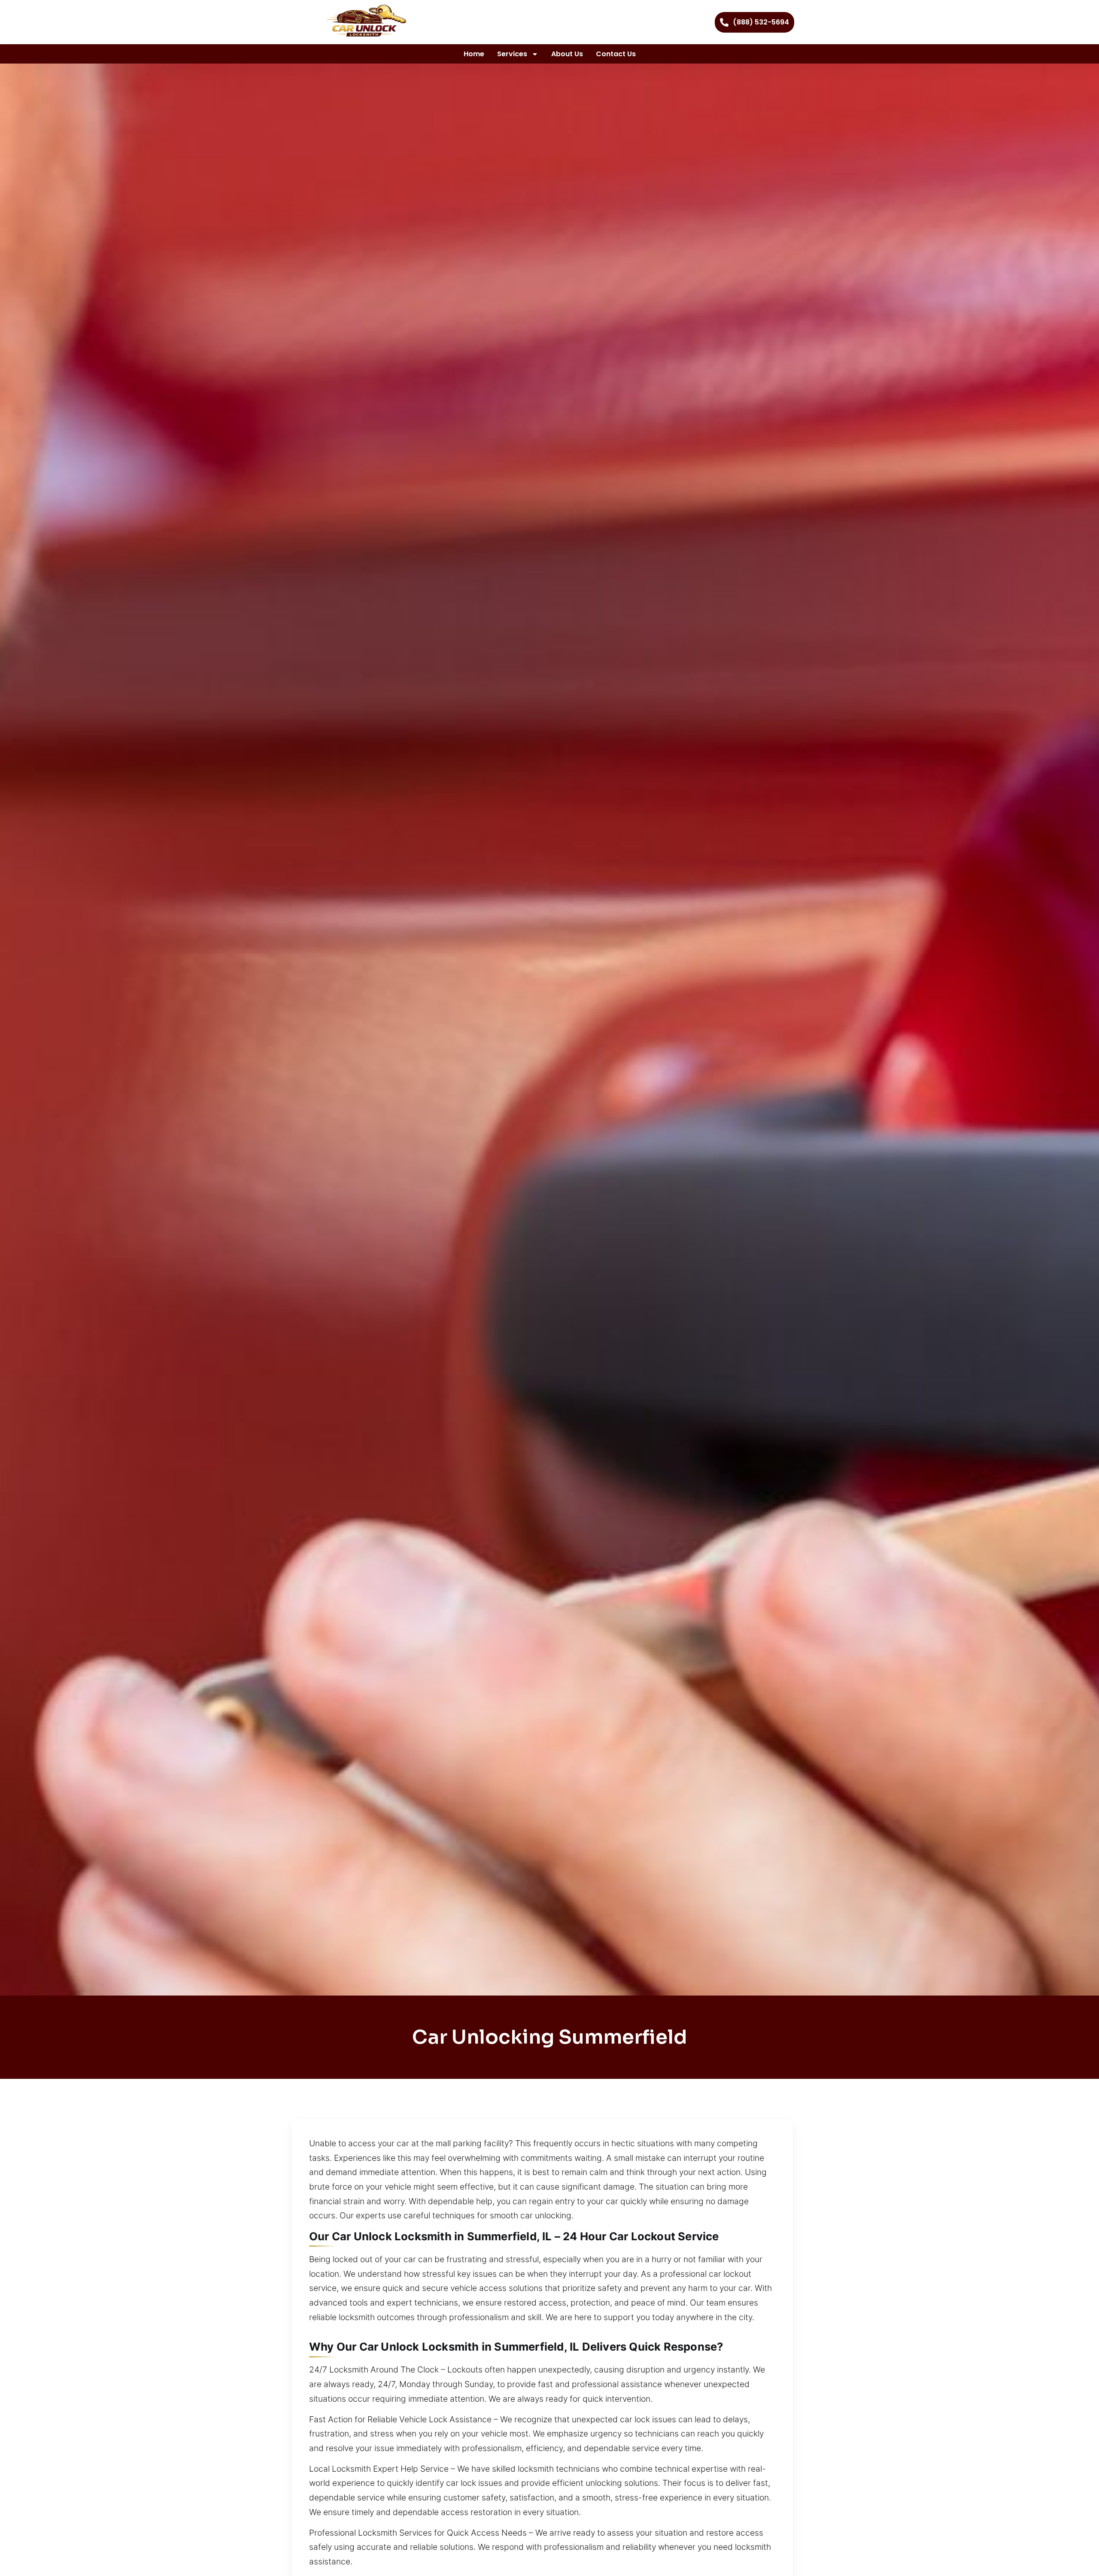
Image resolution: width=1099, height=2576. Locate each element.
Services (512, 54)
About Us (567, 54)
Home (474, 54)
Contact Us (616, 54)
